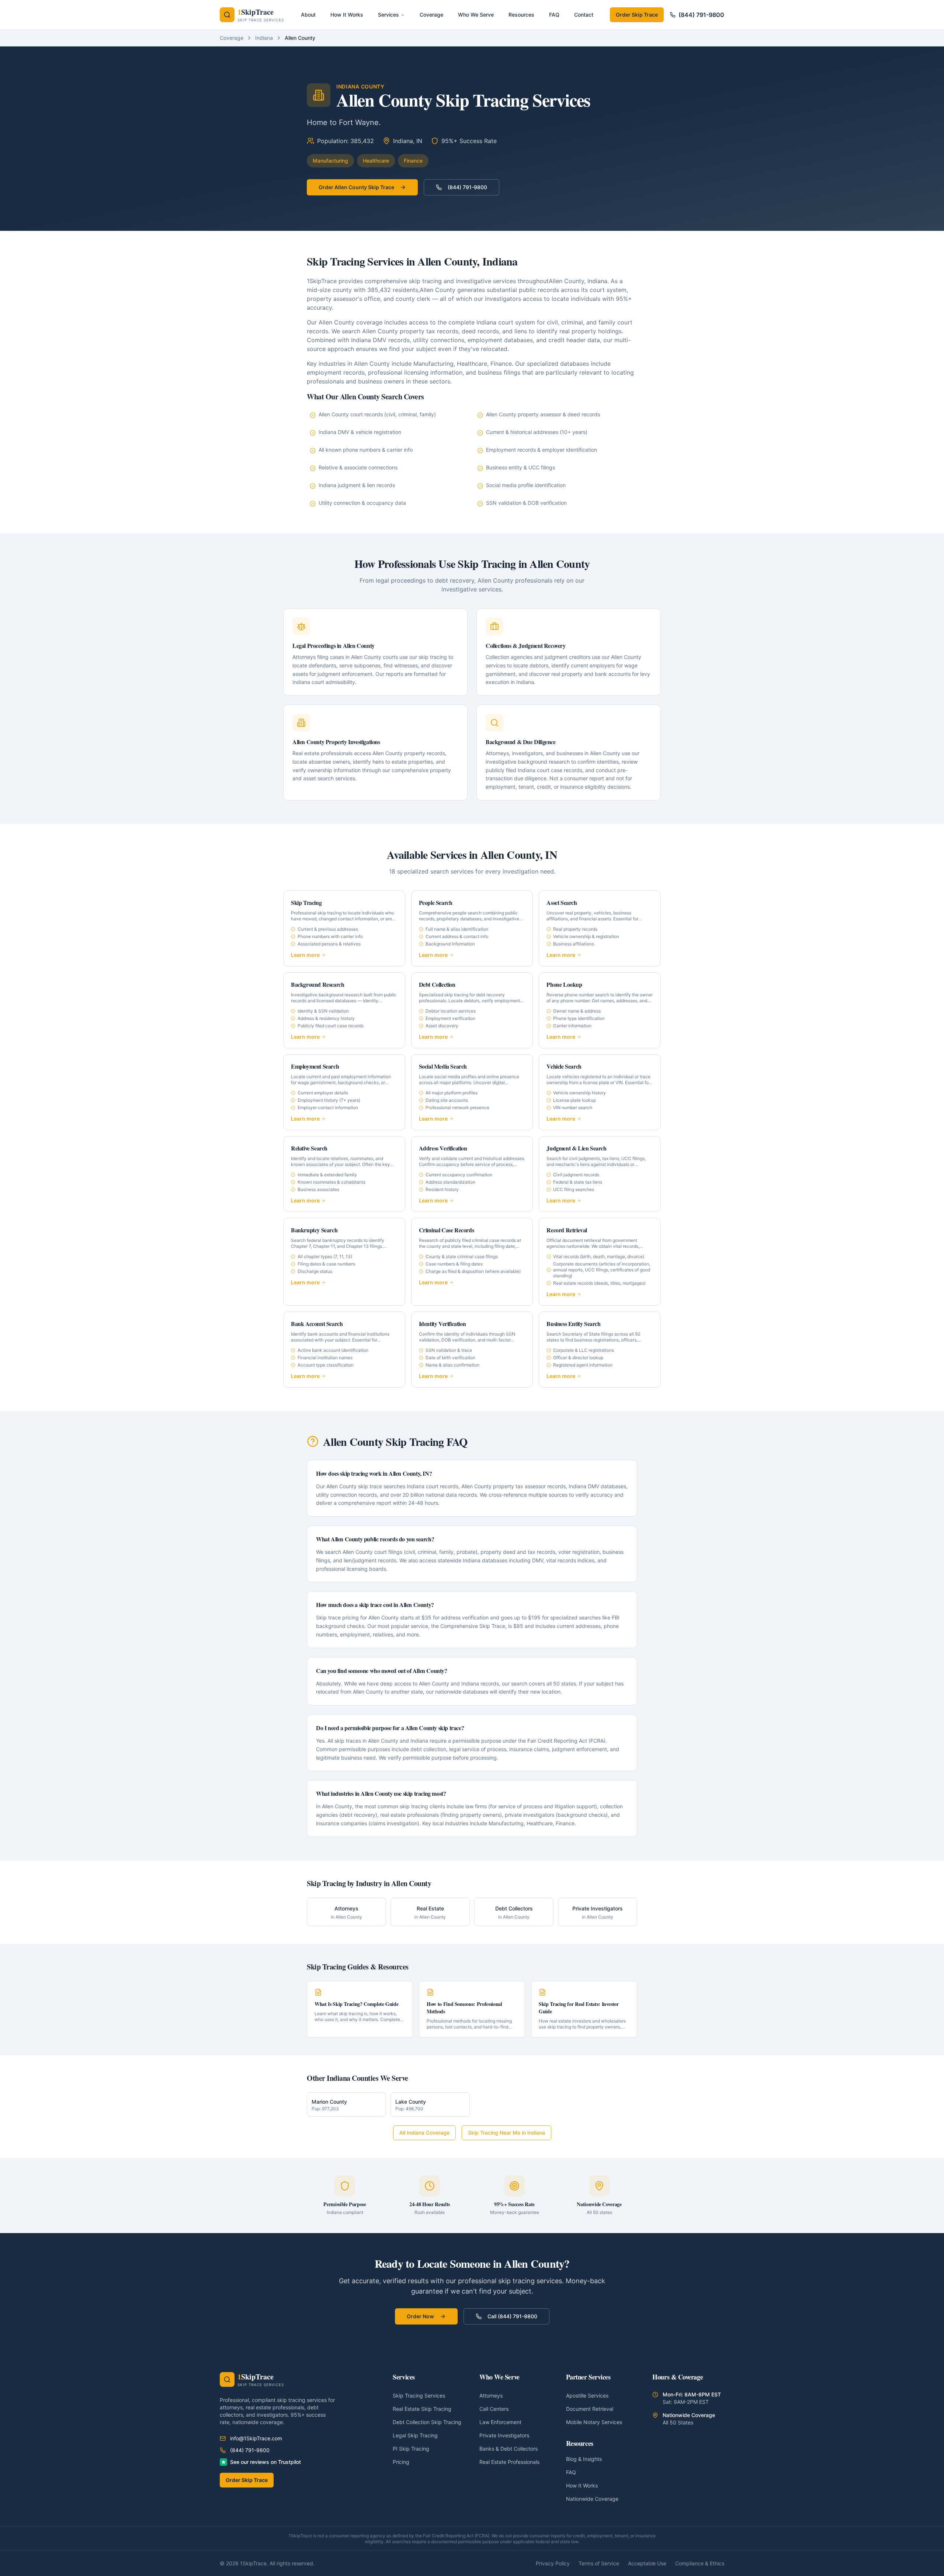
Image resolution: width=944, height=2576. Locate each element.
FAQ (571, 2472)
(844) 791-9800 (701, 15)
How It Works (582, 2485)
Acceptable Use (647, 2563)
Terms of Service (599, 2563)
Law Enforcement (500, 2422)
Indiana (264, 38)
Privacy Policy (553, 2563)
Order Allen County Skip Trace (356, 187)
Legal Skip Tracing (415, 2435)
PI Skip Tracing (411, 2449)
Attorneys (491, 2396)
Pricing (401, 2462)
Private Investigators (504, 2435)
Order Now (420, 2316)
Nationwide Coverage (592, 2499)
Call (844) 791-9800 (512, 2316)
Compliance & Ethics (700, 2563)
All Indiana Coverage (424, 2133)
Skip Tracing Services (419, 2396)
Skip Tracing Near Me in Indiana (506, 2133)
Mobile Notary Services (594, 2422)
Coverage (232, 38)
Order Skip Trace (637, 15)
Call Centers (494, 2409)
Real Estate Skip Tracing (422, 2409)
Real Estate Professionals (509, 2462)
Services (388, 15)
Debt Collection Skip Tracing (427, 2422)
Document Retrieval (590, 2409)
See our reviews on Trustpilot (265, 2462)
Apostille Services (587, 2396)
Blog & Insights (584, 2459)
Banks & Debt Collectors (509, 2449)
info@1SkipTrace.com (256, 2438)
